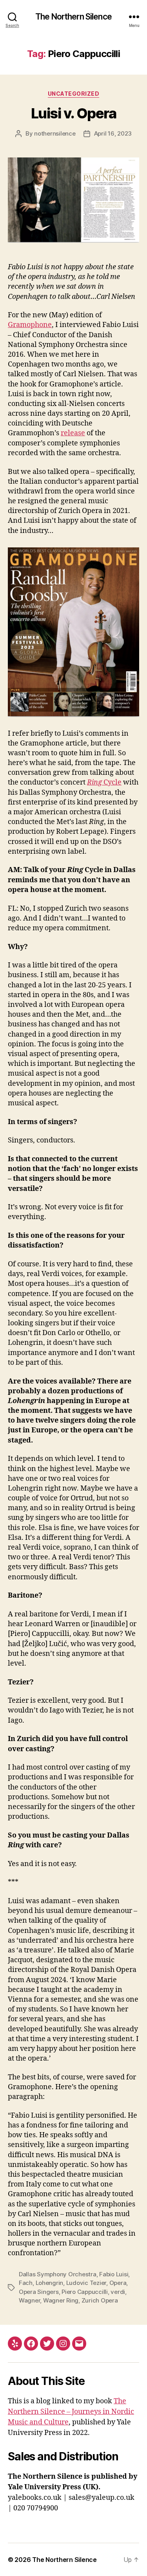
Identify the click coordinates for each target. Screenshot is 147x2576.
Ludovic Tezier (86, 2283)
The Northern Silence (73, 17)
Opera (118, 2283)
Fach (26, 2283)
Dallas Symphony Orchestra (58, 2274)
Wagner (29, 2300)
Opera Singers (39, 2292)
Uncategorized (74, 94)
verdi (118, 2292)
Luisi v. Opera (73, 113)
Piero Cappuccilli (85, 2292)
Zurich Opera (100, 2300)
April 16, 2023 (113, 133)
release (73, 433)
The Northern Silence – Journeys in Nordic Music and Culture (71, 2412)
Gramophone (30, 325)
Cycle (104, 782)
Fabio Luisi (114, 2274)
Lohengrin (50, 2283)
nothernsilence (55, 133)
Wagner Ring (61, 2300)
